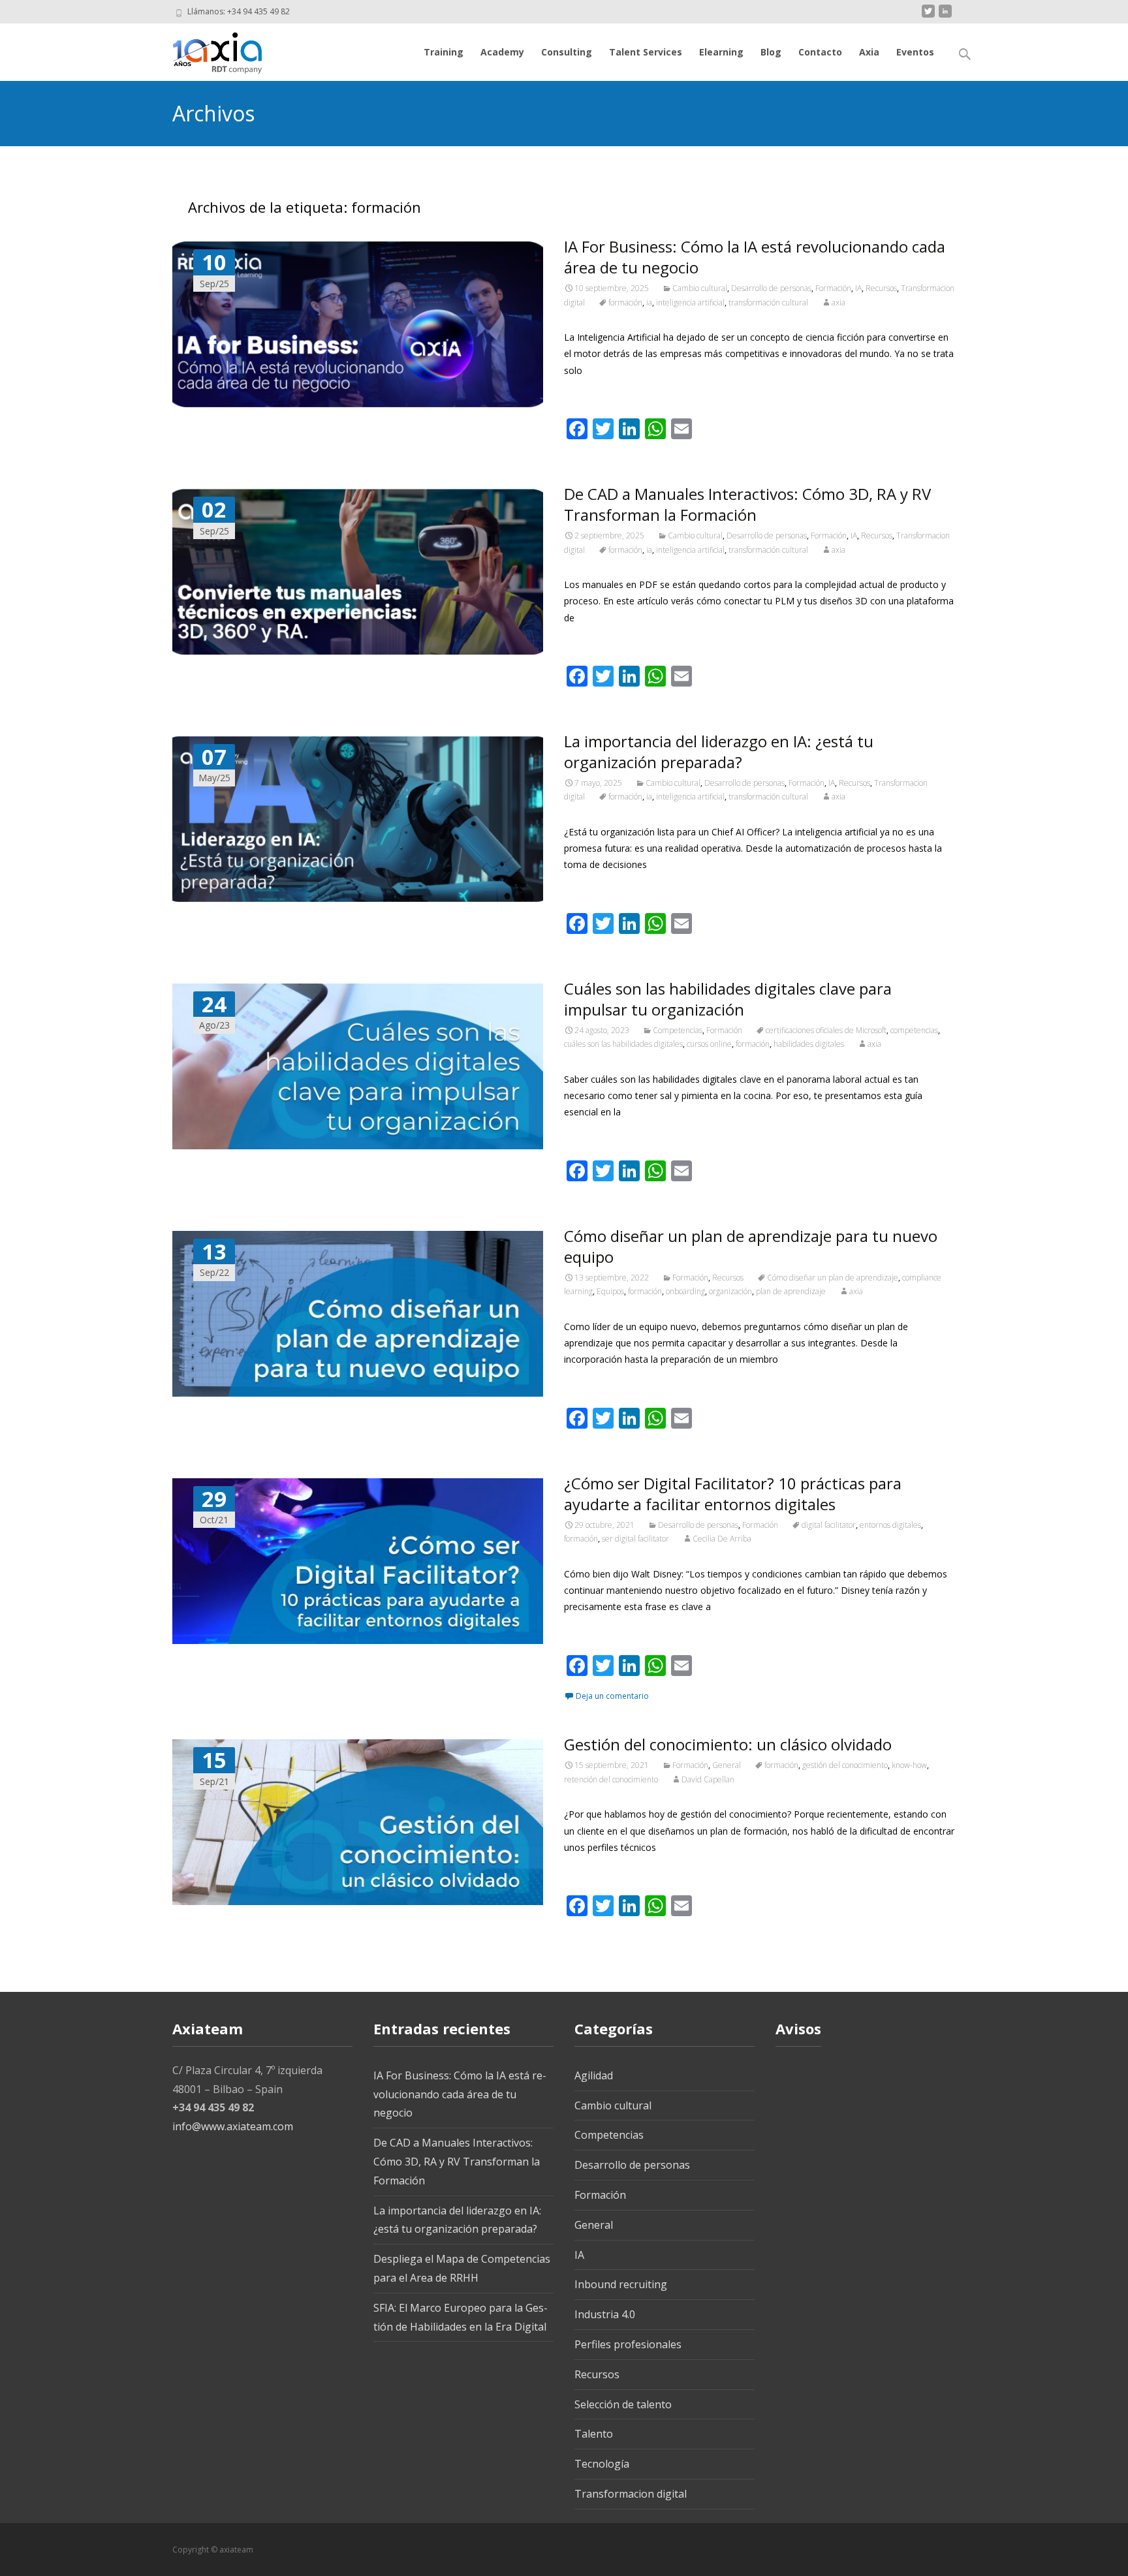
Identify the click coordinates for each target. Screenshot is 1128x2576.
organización (730, 1291)
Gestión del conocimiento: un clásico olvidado (728, 1744)
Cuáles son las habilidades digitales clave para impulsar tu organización (728, 999)
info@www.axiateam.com (233, 2126)
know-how (909, 1765)
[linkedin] (945, 16)
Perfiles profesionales (628, 2344)
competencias (914, 1030)
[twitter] (928, 16)
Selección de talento (623, 2404)
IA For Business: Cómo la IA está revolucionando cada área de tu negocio (755, 257)
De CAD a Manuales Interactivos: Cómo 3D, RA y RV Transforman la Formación (747, 504)
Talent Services (646, 52)
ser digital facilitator (635, 1539)
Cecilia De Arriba (722, 1539)
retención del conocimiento (611, 1779)
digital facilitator (829, 1525)
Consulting (567, 52)
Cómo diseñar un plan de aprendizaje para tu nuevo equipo (751, 1246)
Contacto (820, 52)
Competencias (678, 1030)
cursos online (709, 1044)
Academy (502, 52)
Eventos (915, 52)
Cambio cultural (700, 288)
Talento (594, 2434)
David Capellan (708, 1779)
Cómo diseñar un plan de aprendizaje (833, 1278)
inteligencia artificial (690, 303)
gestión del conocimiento (845, 1765)
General (727, 1765)
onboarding (685, 1291)
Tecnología (602, 2464)
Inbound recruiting (621, 2284)
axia (838, 303)
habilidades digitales (809, 1044)
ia (649, 303)
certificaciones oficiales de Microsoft (826, 1030)
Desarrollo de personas (771, 288)
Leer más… (590, 395)
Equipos (610, 1291)
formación (625, 303)
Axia (869, 52)
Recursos (881, 288)
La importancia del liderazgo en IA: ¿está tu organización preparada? (719, 752)
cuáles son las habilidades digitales (623, 1044)
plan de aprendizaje (791, 1291)
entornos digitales (890, 1525)
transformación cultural (768, 303)
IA (858, 288)
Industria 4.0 (605, 2314)
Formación (833, 288)
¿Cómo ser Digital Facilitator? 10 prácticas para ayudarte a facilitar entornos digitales (733, 1494)
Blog (771, 52)
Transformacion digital (631, 2494)
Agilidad (594, 2075)
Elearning (721, 52)
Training (444, 52)
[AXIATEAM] (207, 50)
